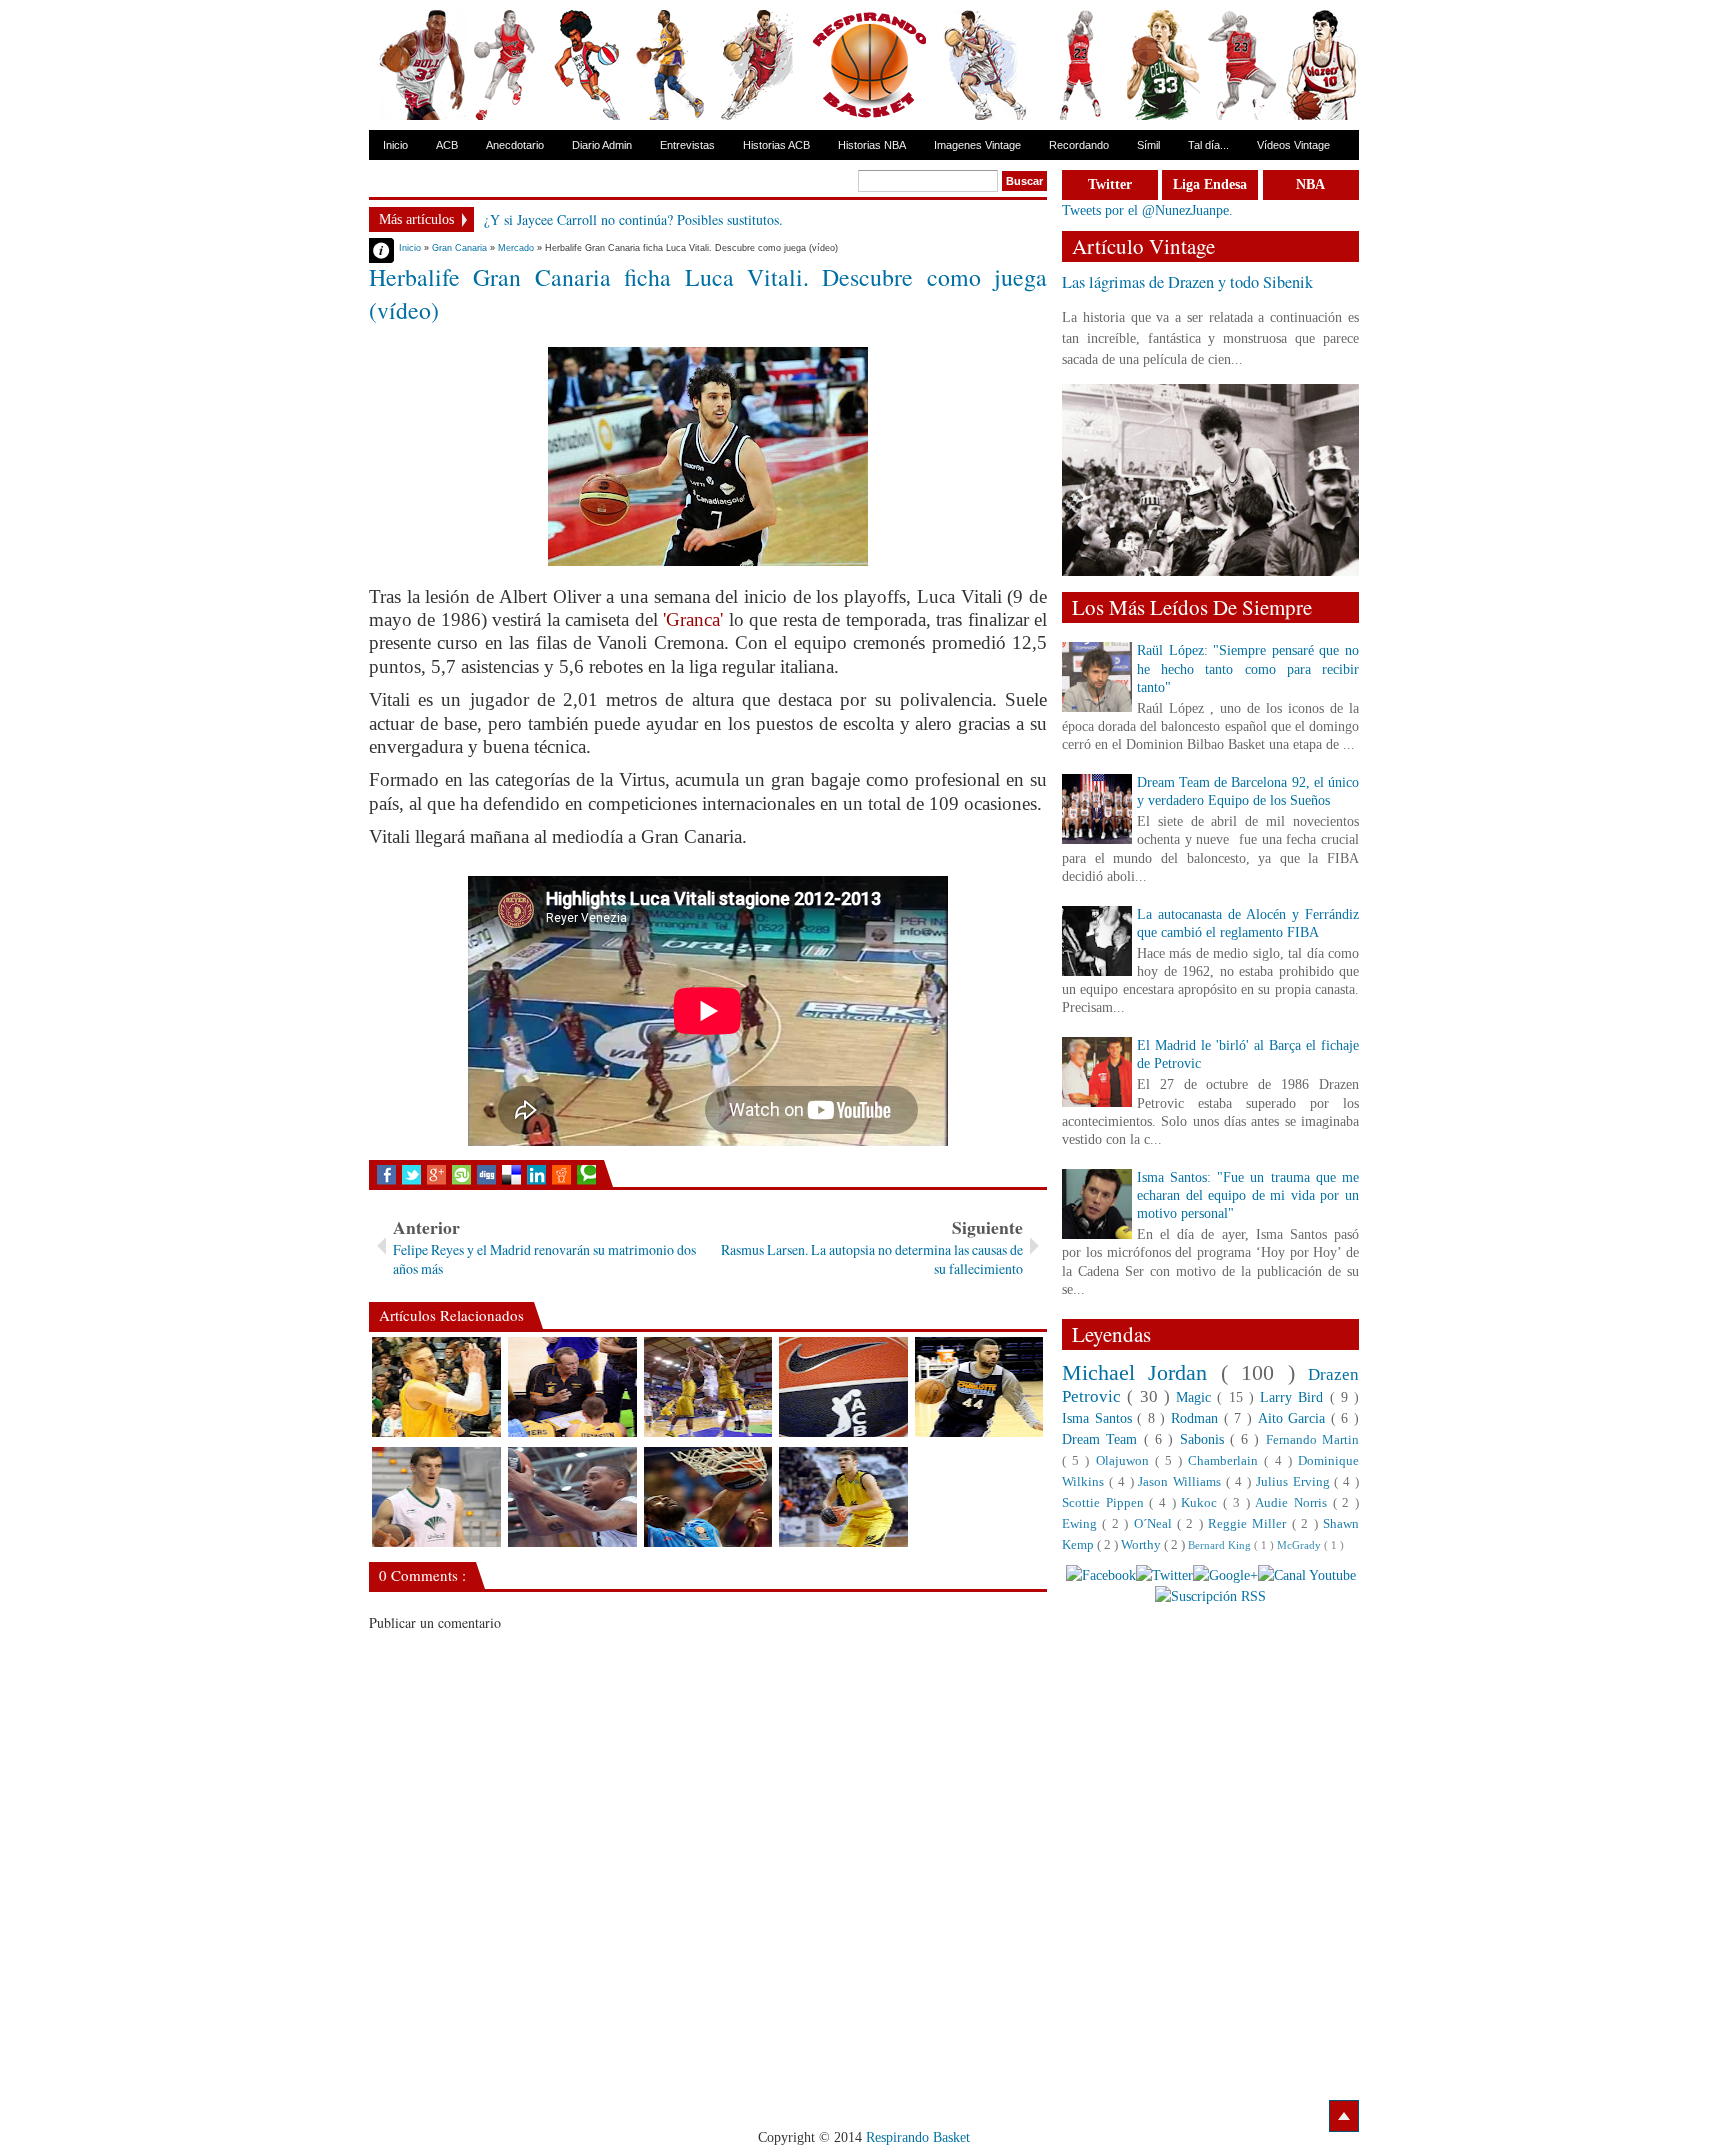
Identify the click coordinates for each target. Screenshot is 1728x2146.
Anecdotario (515, 145)
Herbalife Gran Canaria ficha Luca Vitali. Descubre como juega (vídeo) (708, 293)
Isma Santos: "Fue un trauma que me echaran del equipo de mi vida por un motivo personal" (1248, 1195)
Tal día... (1208, 145)
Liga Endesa (1210, 184)
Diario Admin (602, 145)
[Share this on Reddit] (561, 1175)
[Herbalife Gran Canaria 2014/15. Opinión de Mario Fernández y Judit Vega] (572, 1387)
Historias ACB (776, 145)
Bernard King (1221, 1545)
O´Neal (1155, 1524)
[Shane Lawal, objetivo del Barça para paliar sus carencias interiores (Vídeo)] (708, 1497)
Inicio (395, 145)
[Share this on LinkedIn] (536, 1175)
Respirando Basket (918, 2137)
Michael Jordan (1141, 1372)
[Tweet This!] (411, 1175)
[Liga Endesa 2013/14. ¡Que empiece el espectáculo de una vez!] (843, 1387)
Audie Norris (1293, 1503)
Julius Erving (1295, 1482)
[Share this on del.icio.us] (511, 1175)
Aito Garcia (1294, 1418)
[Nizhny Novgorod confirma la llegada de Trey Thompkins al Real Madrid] (572, 1497)
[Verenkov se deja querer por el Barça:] (843, 1497)
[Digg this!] (486, 1175)
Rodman (1197, 1418)
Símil (1148, 145)
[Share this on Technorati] (586, 1175)
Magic (1196, 1397)
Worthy (1142, 1545)
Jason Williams (1182, 1482)
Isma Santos (1099, 1418)
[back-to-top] (1344, 2116)
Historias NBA (872, 145)
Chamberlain (1226, 1461)
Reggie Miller (1250, 1524)
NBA (1310, 184)
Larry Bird (1295, 1397)
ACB (447, 145)
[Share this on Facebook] (386, 1175)
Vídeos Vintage (1293, 145)
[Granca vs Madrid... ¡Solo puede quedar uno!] (708, 1387)
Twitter (1110, 184)
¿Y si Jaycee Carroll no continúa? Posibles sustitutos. (633, 219)
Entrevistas (687, 145)
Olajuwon (1125, 1461)
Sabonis (1205, 1439)
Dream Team (1103, 1439)
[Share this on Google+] (436, 1175)
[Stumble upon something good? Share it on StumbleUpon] (461, 1175)
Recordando (1079, 145)
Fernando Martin (1312, 1440)
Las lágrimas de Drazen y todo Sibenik (1187, 282)
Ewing (1082, 1524)
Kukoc (1202, 1503)
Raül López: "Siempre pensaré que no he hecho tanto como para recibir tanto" (1248, 668)
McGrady (1300, 1545)
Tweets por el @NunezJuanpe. (1147, 210)
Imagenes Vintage (977, 145)
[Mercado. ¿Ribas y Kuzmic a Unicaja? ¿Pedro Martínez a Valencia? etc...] (436, 1497)
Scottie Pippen (1105, 1503)
